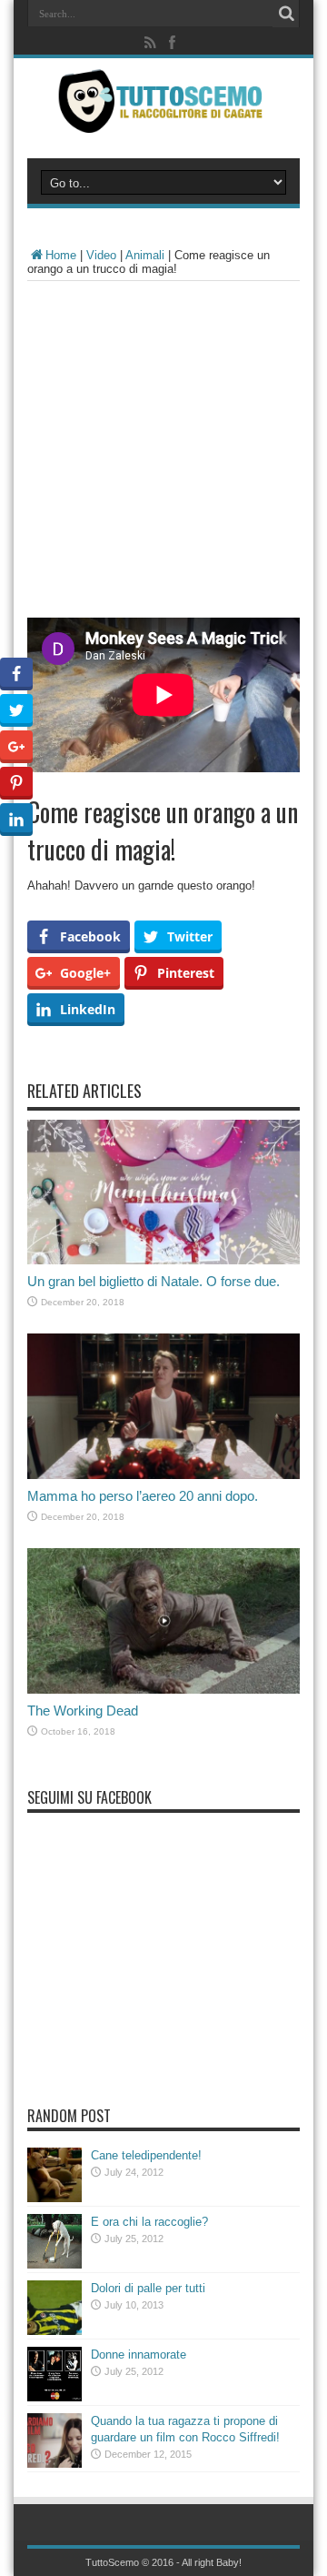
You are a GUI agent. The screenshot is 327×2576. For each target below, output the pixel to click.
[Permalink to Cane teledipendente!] (54, 2198)
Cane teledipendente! (146, 2155)
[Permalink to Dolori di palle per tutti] (54, 2331)
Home (61, 255)
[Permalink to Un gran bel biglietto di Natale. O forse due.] (163, 1260)
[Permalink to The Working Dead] (163, 1690)
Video (101, 255)
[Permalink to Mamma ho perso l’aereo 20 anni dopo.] (163, 1475)
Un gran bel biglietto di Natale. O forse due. (154, 1281)
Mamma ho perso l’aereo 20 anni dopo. (143, 1496)
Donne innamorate (139, 2355)
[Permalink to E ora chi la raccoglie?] (54, 2264)
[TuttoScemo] (163, 119)
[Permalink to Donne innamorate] (54, 2397)
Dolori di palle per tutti (148, 2288)
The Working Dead (83, 1711)
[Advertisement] (163, 454)
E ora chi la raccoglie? (149, 2222)
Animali (145, 255)
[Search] (286, 14)
